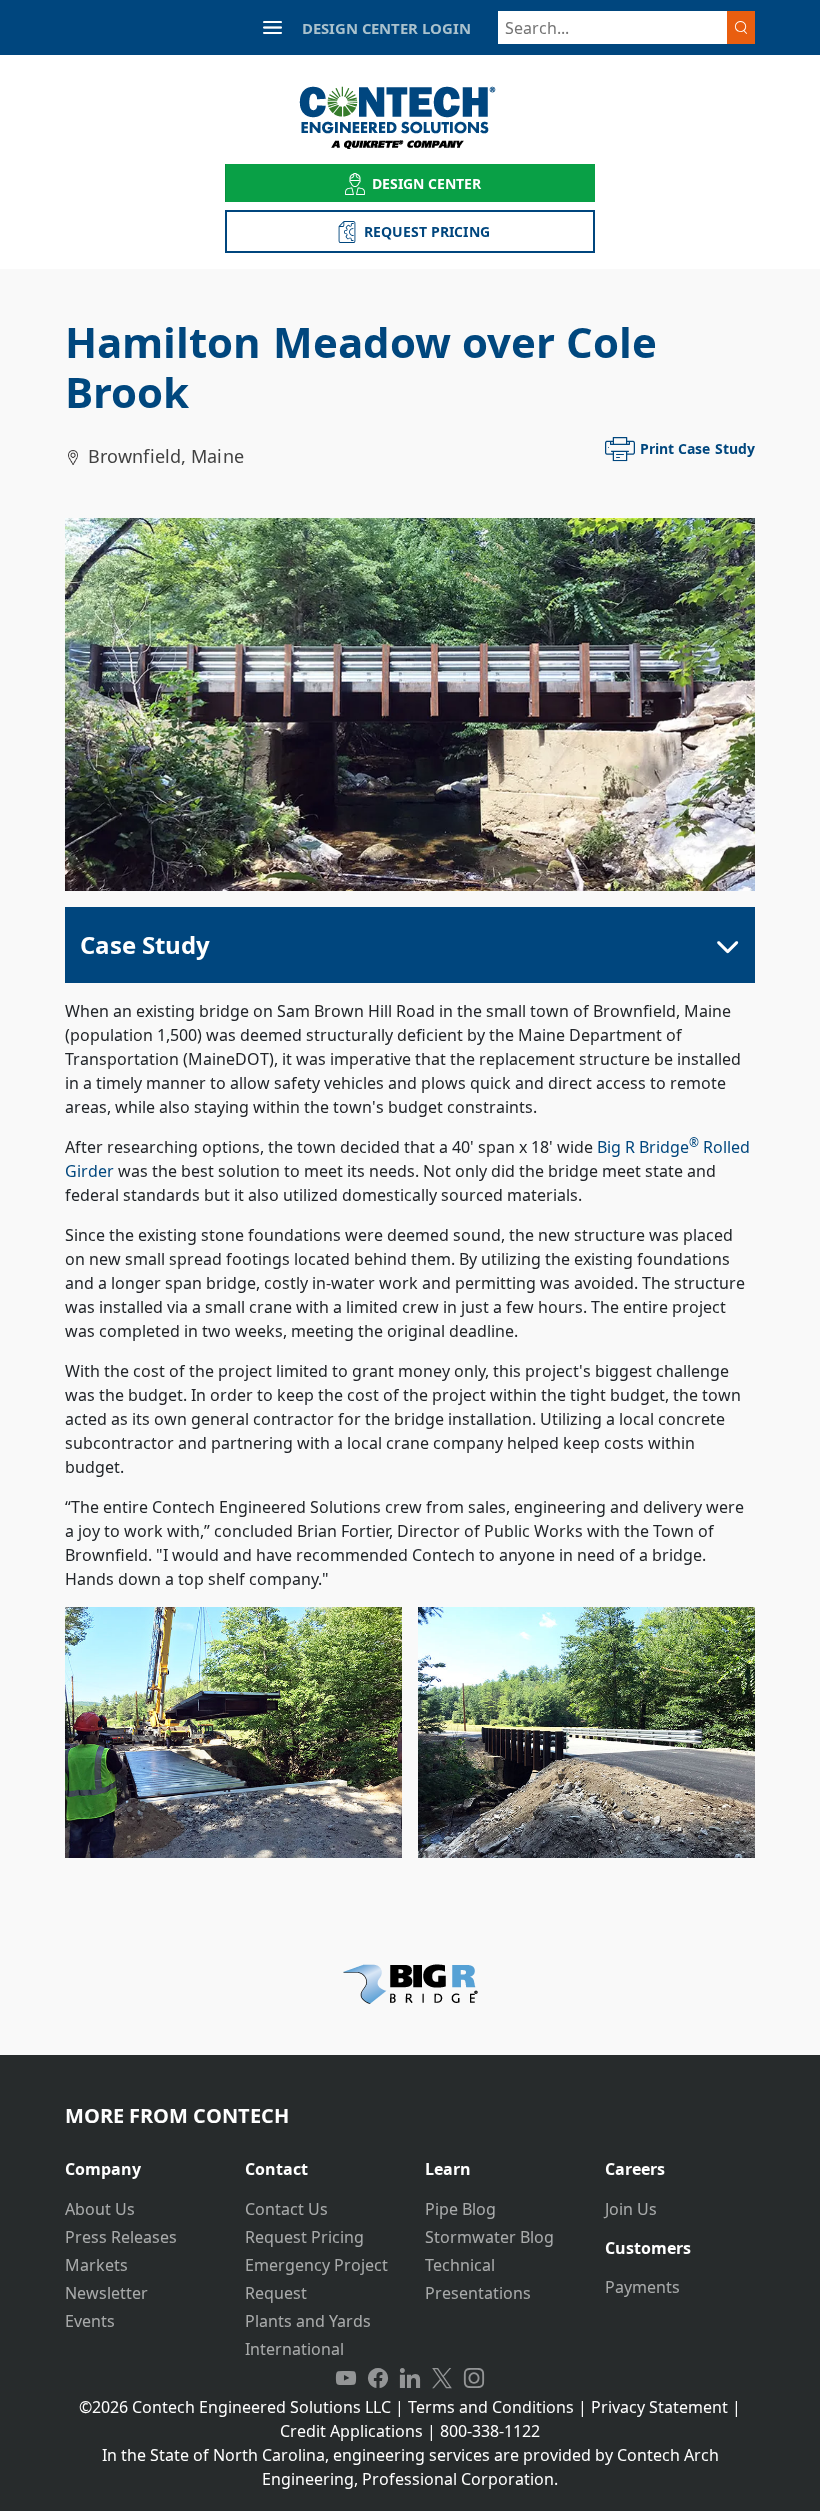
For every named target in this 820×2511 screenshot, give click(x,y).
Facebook (378, 2379)
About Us (100, 2209)
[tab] (140, 2161)
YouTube (346, 2379)
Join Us (631, 2209)
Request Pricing (304, 2237)
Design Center (427, 183)
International (294, 2349)
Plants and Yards (308, 2321)
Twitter (442, 2379)
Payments (642, 2287)
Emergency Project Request (316, 2279)
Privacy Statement (659, 2407)
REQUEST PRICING (427, 231)
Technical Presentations (478, 2279)
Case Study (145, 944)
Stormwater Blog (489, 2237)
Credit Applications (351, 2431)
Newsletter (106, 2293)
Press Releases (121, 2237)
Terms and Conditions (491, 2407)
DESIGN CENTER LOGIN (386, 28)
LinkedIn (410, 2379)
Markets (96, 2265)
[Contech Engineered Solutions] (410, 117)
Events (90, 2321)
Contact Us (286, 2209)
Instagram (474, 2379)
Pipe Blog (460, 2209)
